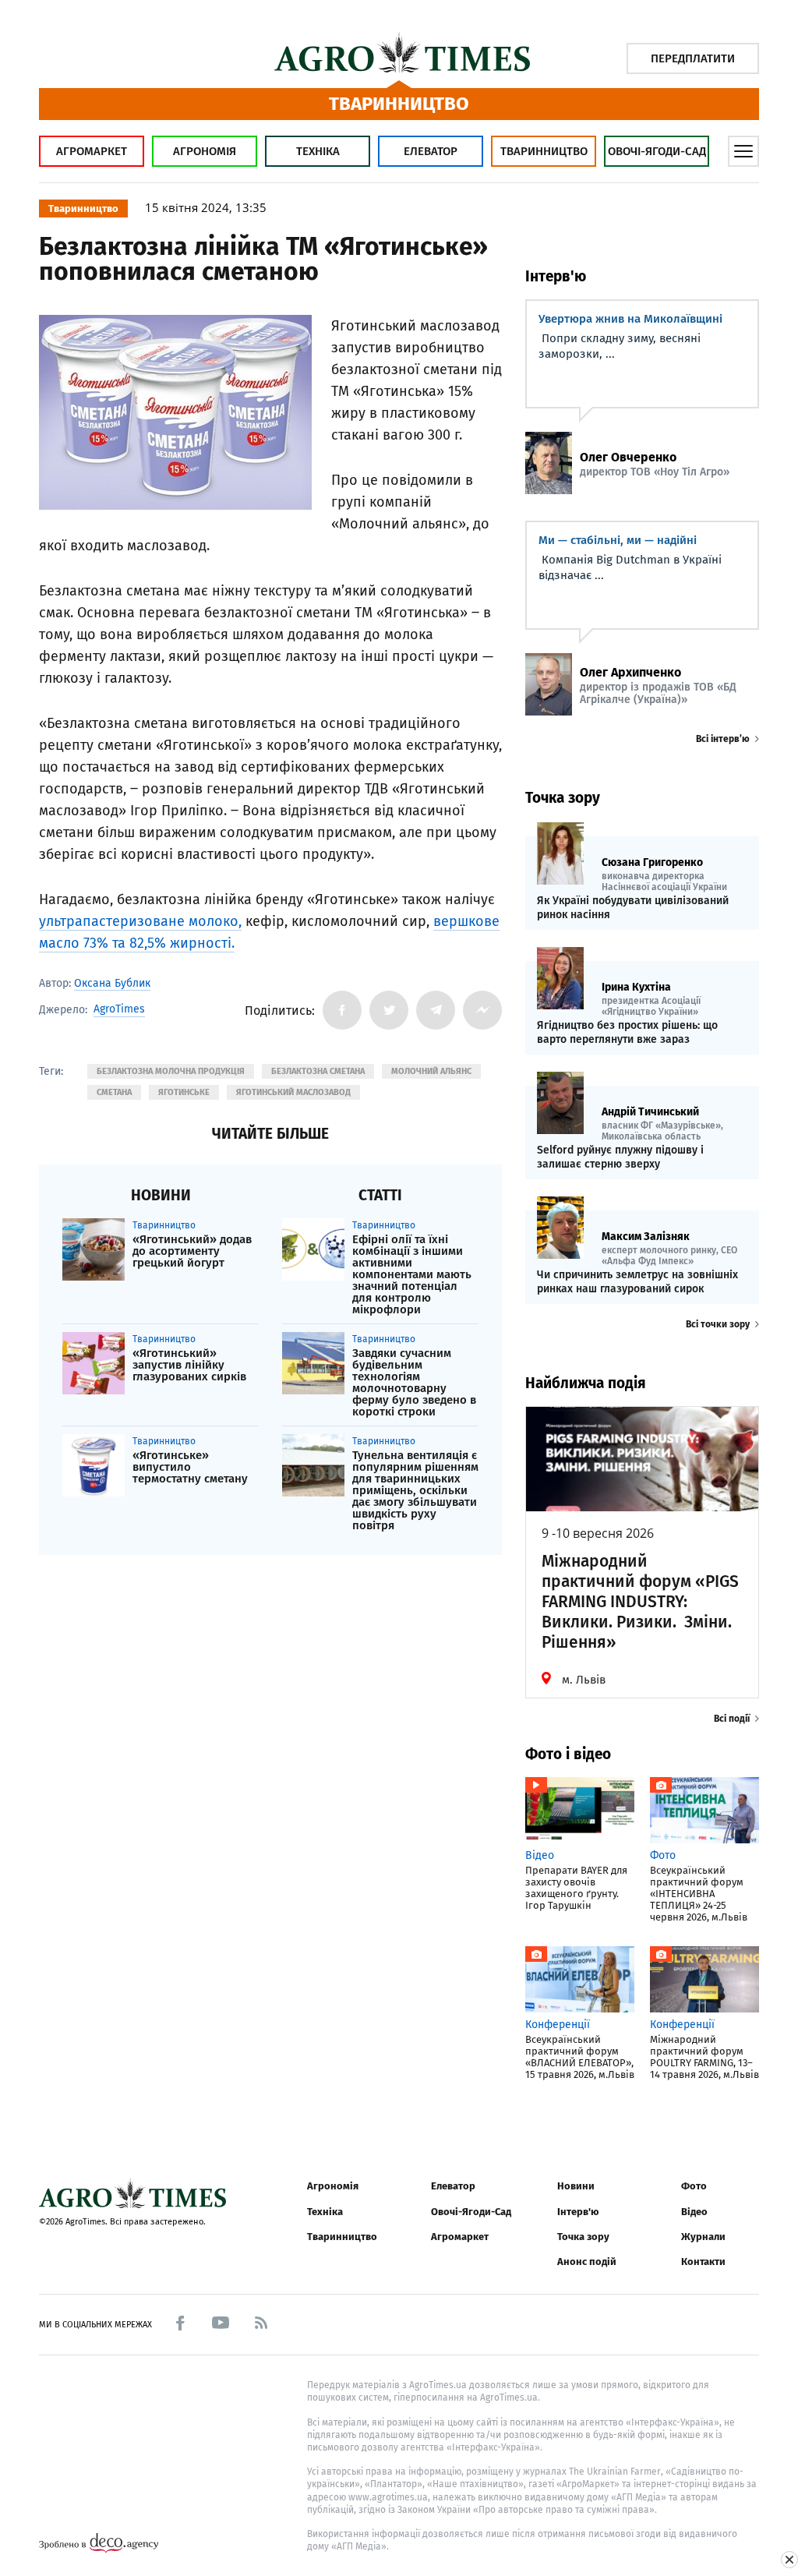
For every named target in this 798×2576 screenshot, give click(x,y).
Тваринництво (544, 151)
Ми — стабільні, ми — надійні (618, 540)
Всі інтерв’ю (723, 739)
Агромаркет (92, 151)
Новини (576, 2186)
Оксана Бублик (112, 983)
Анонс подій (587, 2262)
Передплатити (693, 58)
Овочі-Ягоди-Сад (657, 151)
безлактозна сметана (318, 1071)
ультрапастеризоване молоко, (140, 921)
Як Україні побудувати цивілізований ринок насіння (633, 908)
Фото (694, 2186)
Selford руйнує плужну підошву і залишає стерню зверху (620, 1157)
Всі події (732, 1719)
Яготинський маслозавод (293, 1092)
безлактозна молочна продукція (171, 1071)
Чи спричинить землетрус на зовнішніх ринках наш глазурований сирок (637, 1282)
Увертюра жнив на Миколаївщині (630, 319)
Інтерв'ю (578, 2212)
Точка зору (583, 2237)
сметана (114, 1092)
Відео (694, 2212)
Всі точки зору (718, 1324)
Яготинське (184, 1092)
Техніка (318, 151)
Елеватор (431, 151)
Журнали (703, 2237)
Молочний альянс (431, 1071)
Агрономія (205, 151)
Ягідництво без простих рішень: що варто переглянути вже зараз (627, 1032)
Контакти (703, 2262)
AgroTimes (119, 1009)
